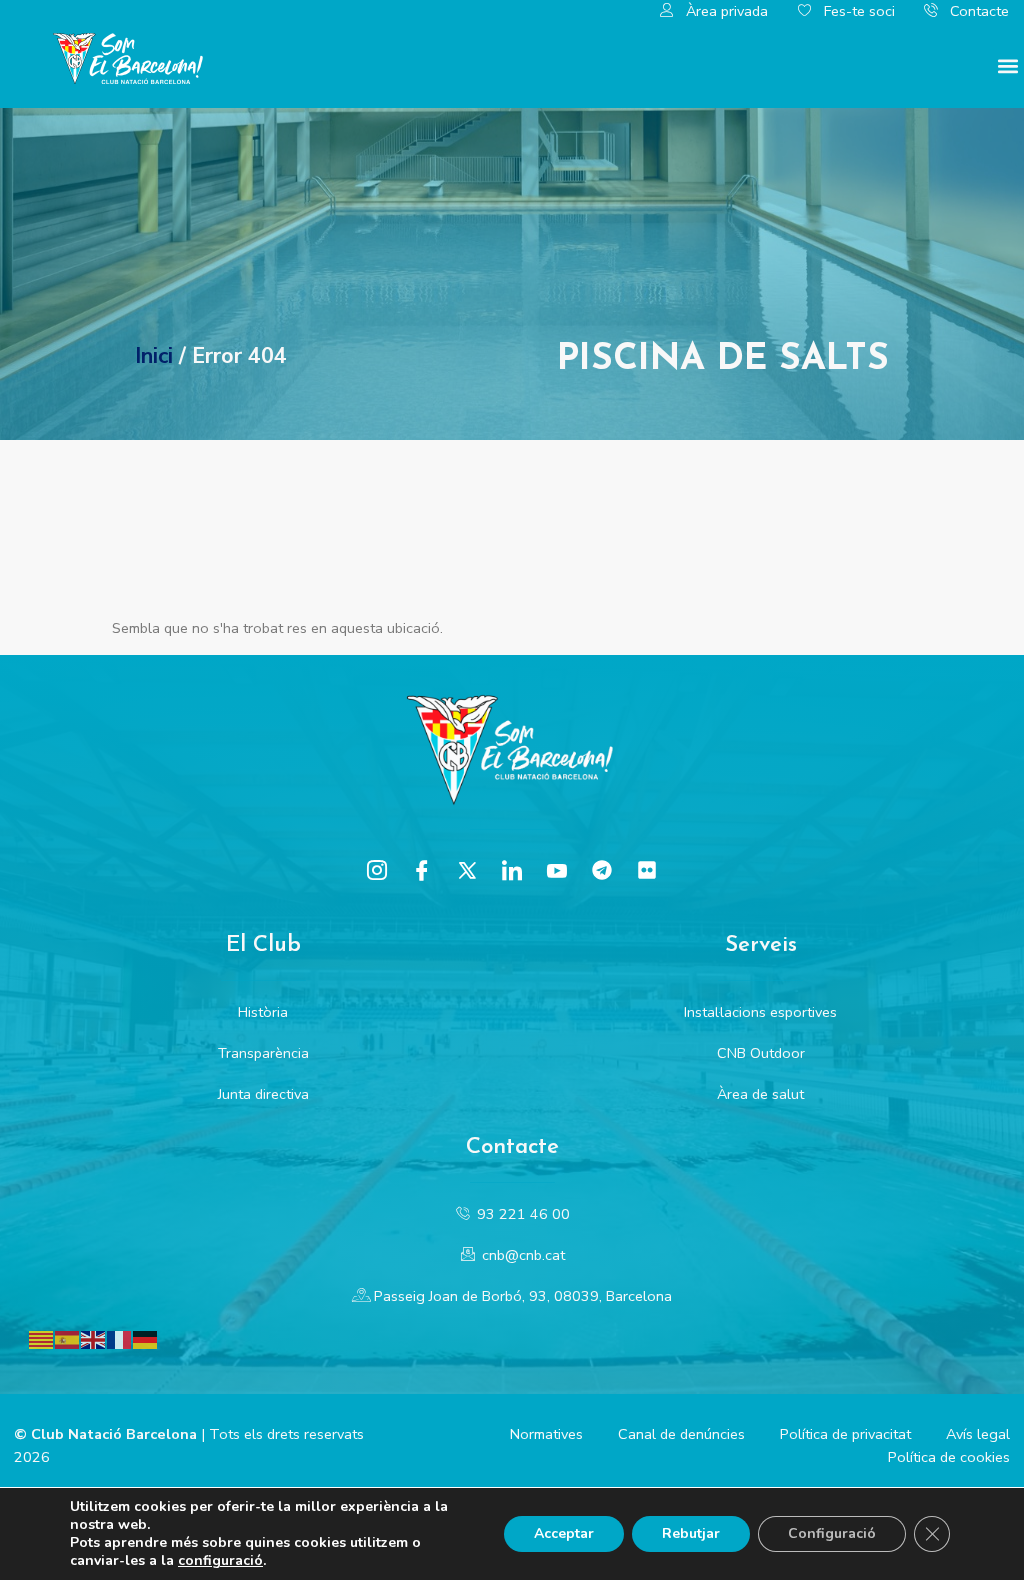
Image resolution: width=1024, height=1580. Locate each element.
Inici (154, 356)
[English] (94, 1339)
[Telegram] (602, 870)
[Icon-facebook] (422, 870)
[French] (120, 1339)
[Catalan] (42, 1339)
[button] (1007, 65)
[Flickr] (647, 870)
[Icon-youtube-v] (557, 870)
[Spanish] (68, 1339)
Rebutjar (691, 1533)
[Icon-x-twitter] (467, 870)
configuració (220, 1561)
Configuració (832, 1533)
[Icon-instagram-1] (377, 870)
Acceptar (564, 1533)
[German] (146, 1339)
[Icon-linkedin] (512, 870)
